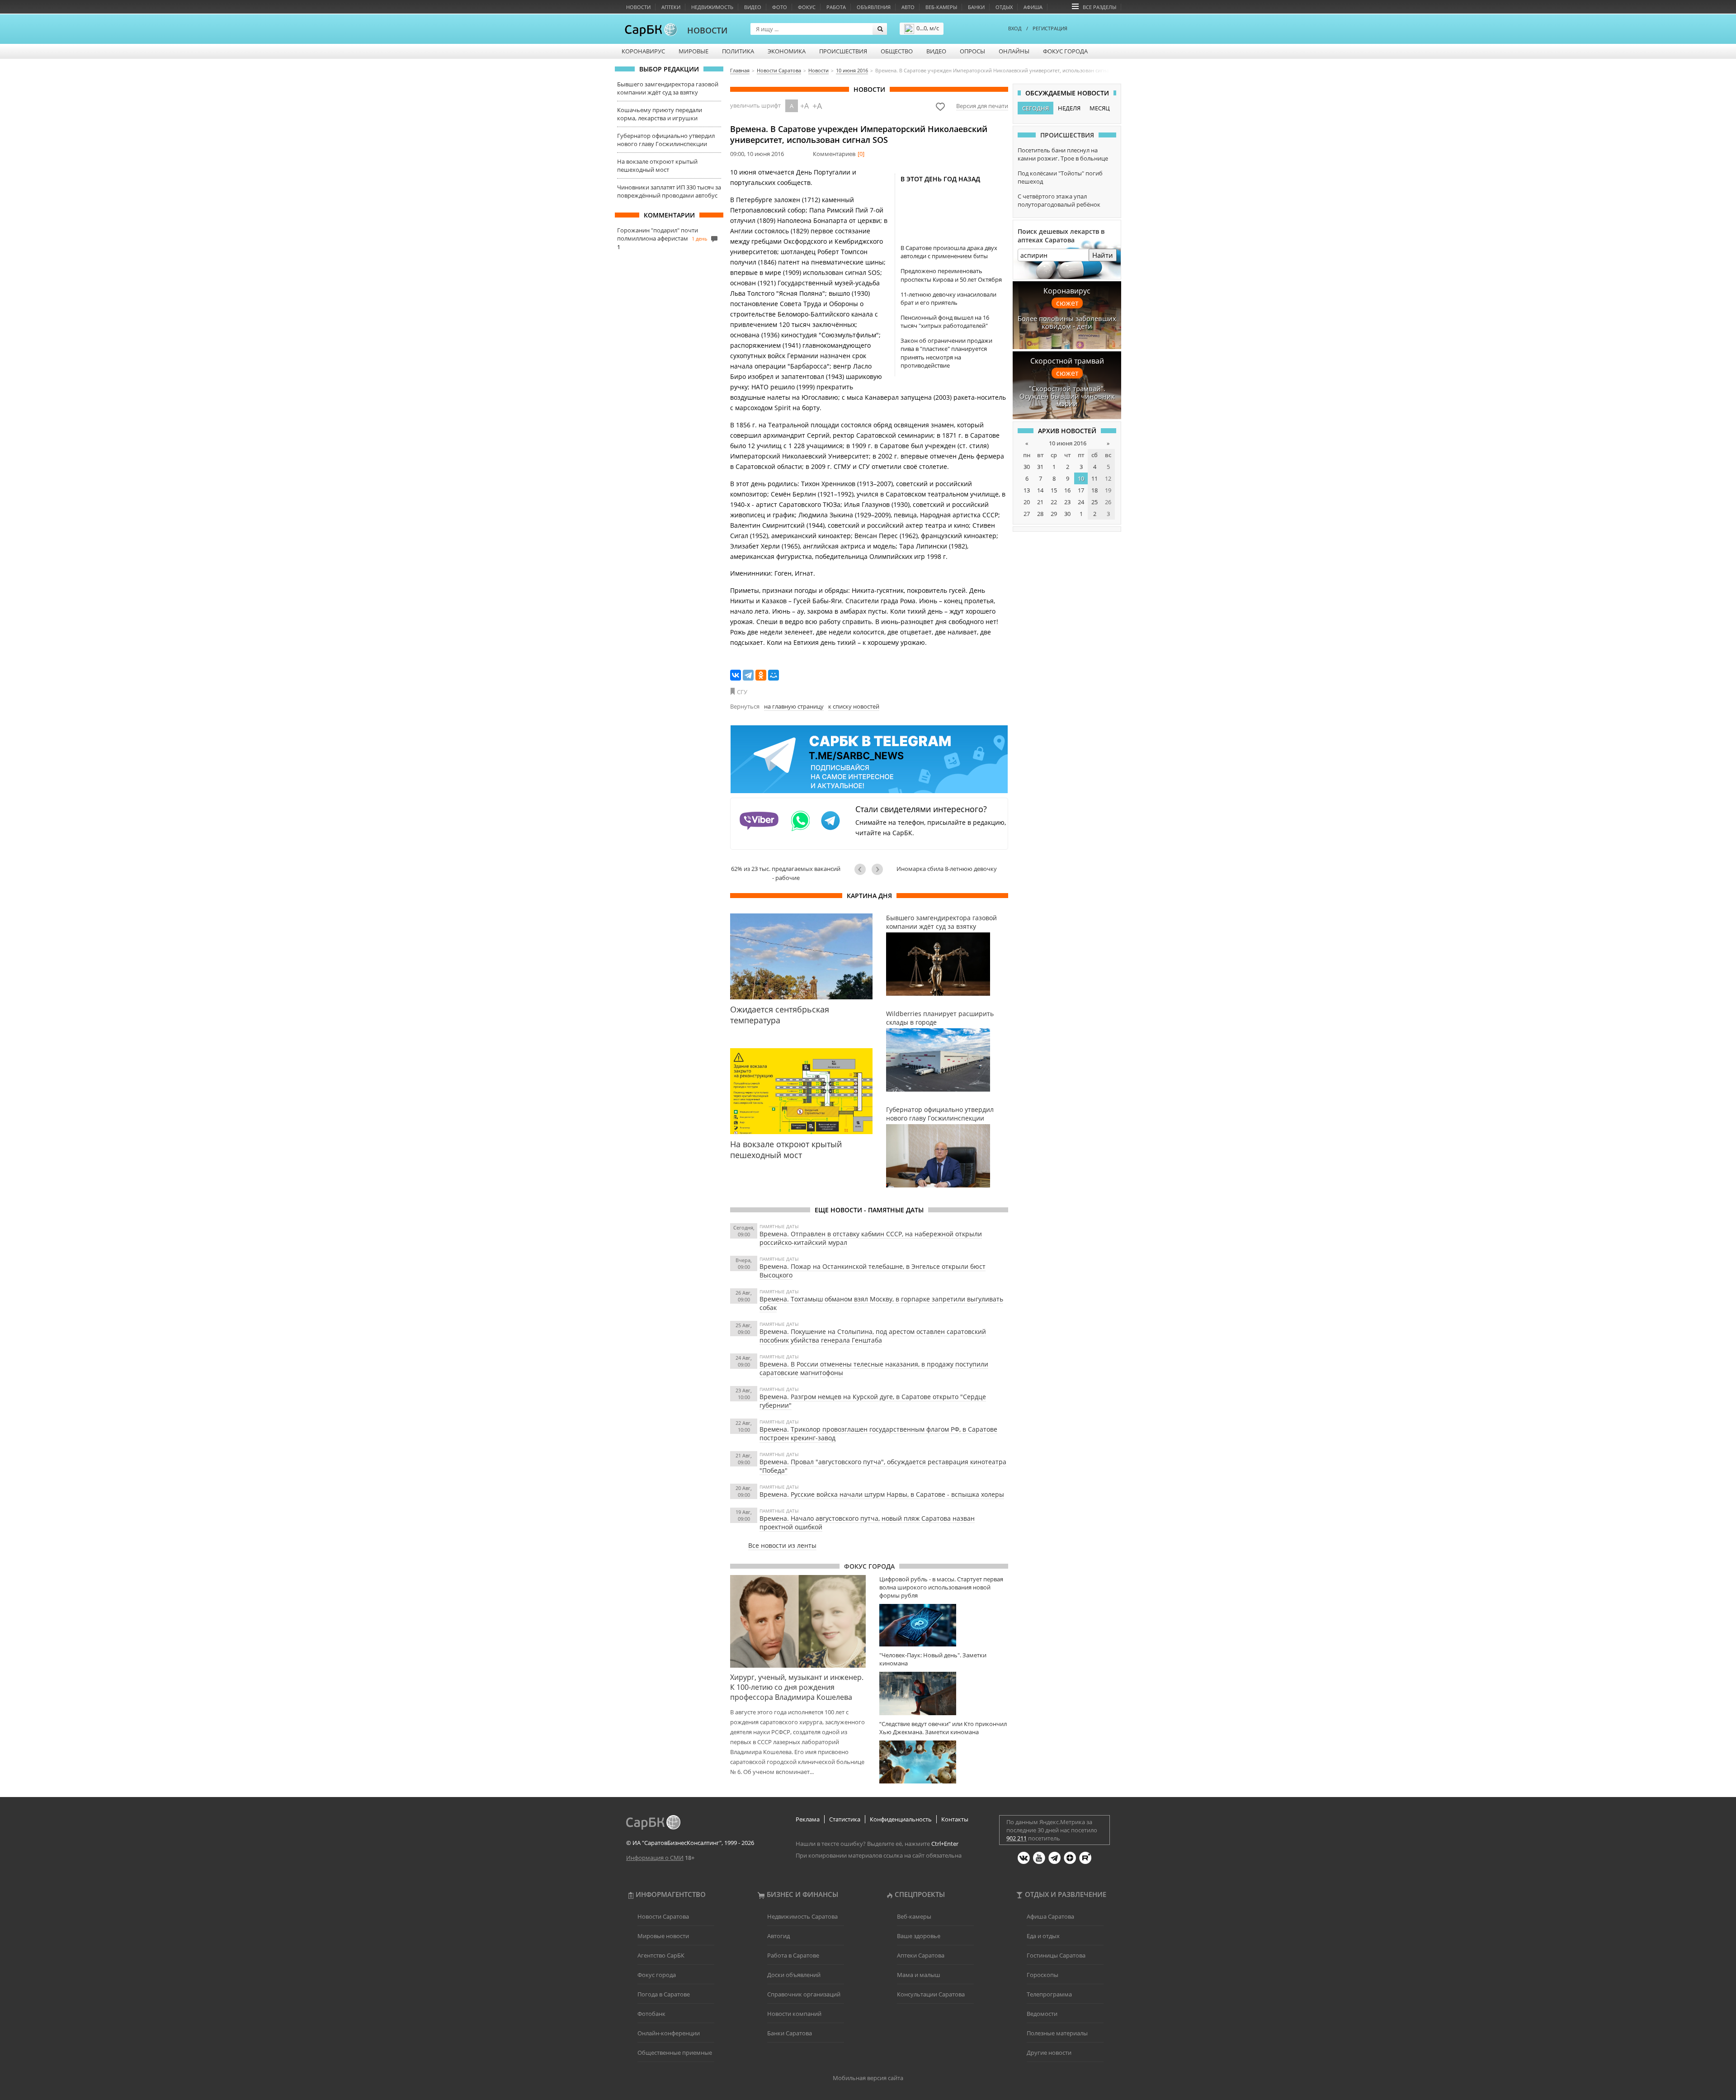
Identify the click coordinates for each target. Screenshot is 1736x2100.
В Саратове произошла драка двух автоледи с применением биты (949, 252)
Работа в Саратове (793, 1955)
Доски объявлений (794, 1975)
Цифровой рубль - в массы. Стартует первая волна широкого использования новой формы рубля (941, 1587)
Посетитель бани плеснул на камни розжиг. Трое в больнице (1063, 154)
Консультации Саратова (931, 1994)
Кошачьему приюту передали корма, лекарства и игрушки (660, 114)
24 (1081, 502)
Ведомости (1042, 2014)
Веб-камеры (941, 7)
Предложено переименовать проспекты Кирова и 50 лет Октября (951, 275)
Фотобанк (651, 2014)
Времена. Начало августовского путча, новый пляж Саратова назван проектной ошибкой (867, 1523)
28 (1040, 514)
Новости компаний (794, 2014)
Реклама (808, 1819)
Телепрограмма (1049, 1994)
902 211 (1017, 1838)
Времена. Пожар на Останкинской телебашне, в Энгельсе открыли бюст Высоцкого (873, 1271)
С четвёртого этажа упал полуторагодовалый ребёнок (1059, 200)
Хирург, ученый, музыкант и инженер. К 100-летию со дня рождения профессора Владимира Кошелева (797, 1687)
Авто (908, 7)
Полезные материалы (1057, 2033)
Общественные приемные (675, 2053)
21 (1040, 502)
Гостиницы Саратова (1056, 1955)
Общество (897, 51)
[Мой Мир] (774, 675)
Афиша (1033, 7)
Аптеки (671, 7)
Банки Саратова (790, 2033)
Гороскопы (1043, 1975)
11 (1094, 478)
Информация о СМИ (655, 1858)
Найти (1103, 255)
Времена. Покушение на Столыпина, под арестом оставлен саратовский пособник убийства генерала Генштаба (873, 1336)
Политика (738, 51)
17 (1081, 490)
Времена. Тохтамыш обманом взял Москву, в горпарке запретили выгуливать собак (881, 1303)
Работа (836, 7)
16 (1067, 490)
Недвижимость (712, 7)
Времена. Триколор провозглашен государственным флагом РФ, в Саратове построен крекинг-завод (878, 1433)
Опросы (972, 51)
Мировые (693, 51)
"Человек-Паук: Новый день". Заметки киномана (933, 1659)
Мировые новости (663, 1936)
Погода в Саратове (664, 1994)
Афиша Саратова (1050, 1916)
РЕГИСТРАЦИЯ (1050, 28)
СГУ (742, 692)
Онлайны (1014, 51)
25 (1094, 502)
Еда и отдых (1043, 1936)
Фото (780, 7)
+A (804, 106)
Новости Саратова (663, 1916)
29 (1054, 514)
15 (1054, 490)
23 (1067, 502)
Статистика (845, 1819)
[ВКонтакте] (736, 675)
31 (1040, 467)
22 (1054, 502)
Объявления (874, 7)
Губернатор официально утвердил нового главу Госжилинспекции (666, 140)
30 (1027, 467)
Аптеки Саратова (921, 1955)
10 (1081, 478)
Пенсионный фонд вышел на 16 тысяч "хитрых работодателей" (945, 322)
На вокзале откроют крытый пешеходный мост (657, 166)
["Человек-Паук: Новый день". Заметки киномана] (944, 1693)
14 (1040, 490)
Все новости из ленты (782, 1545)
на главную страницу (794, 706)
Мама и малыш (919, 1975)
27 (1027, 514)
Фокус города (1065, 51)
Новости (638, 7)
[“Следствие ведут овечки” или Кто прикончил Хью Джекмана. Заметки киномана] (944, 1762)
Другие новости (1049, 2053)
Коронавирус (643, 51)
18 (1094, 490)
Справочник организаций (804, 1994)
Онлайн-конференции (669, 2033)
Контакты (955, 1819)
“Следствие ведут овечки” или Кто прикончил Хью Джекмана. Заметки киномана (943, 1728)
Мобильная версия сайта (868, 2078)
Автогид (778, 1936)
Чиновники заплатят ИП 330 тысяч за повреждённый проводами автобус (669, 191)
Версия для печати (982, 106)
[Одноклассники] (761, 675)
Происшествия (843, 51)
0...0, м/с (928, 28)
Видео (753, 7)
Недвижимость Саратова (802, 1916)
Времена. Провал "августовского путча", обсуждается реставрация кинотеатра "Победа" (883, 1466)
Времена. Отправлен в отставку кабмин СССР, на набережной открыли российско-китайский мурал (871, 1238)
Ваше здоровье (919, 1936)
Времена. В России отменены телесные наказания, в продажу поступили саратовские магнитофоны (874, 1368)
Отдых (1004, 7)
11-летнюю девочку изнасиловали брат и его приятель (948, 298)
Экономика (787, 51)
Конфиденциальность (901, 1819)
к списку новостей (854, 706)
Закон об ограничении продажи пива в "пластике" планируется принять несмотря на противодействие (946, 353)
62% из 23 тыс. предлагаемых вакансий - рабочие (786, 873)
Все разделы (1099, 7)
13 (1027, 490)
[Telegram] (748, 675)
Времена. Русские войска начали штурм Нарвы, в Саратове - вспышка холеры (882, 1494)
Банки (976, 7)
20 (1027, 502)
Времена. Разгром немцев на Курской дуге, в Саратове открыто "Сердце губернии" (873, 1401)
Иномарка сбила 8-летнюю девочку (947, 869)
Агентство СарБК (661, 1955)
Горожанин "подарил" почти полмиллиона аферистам (658, 234)
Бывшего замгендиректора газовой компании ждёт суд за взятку (668, 88)
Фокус (807, 7)
